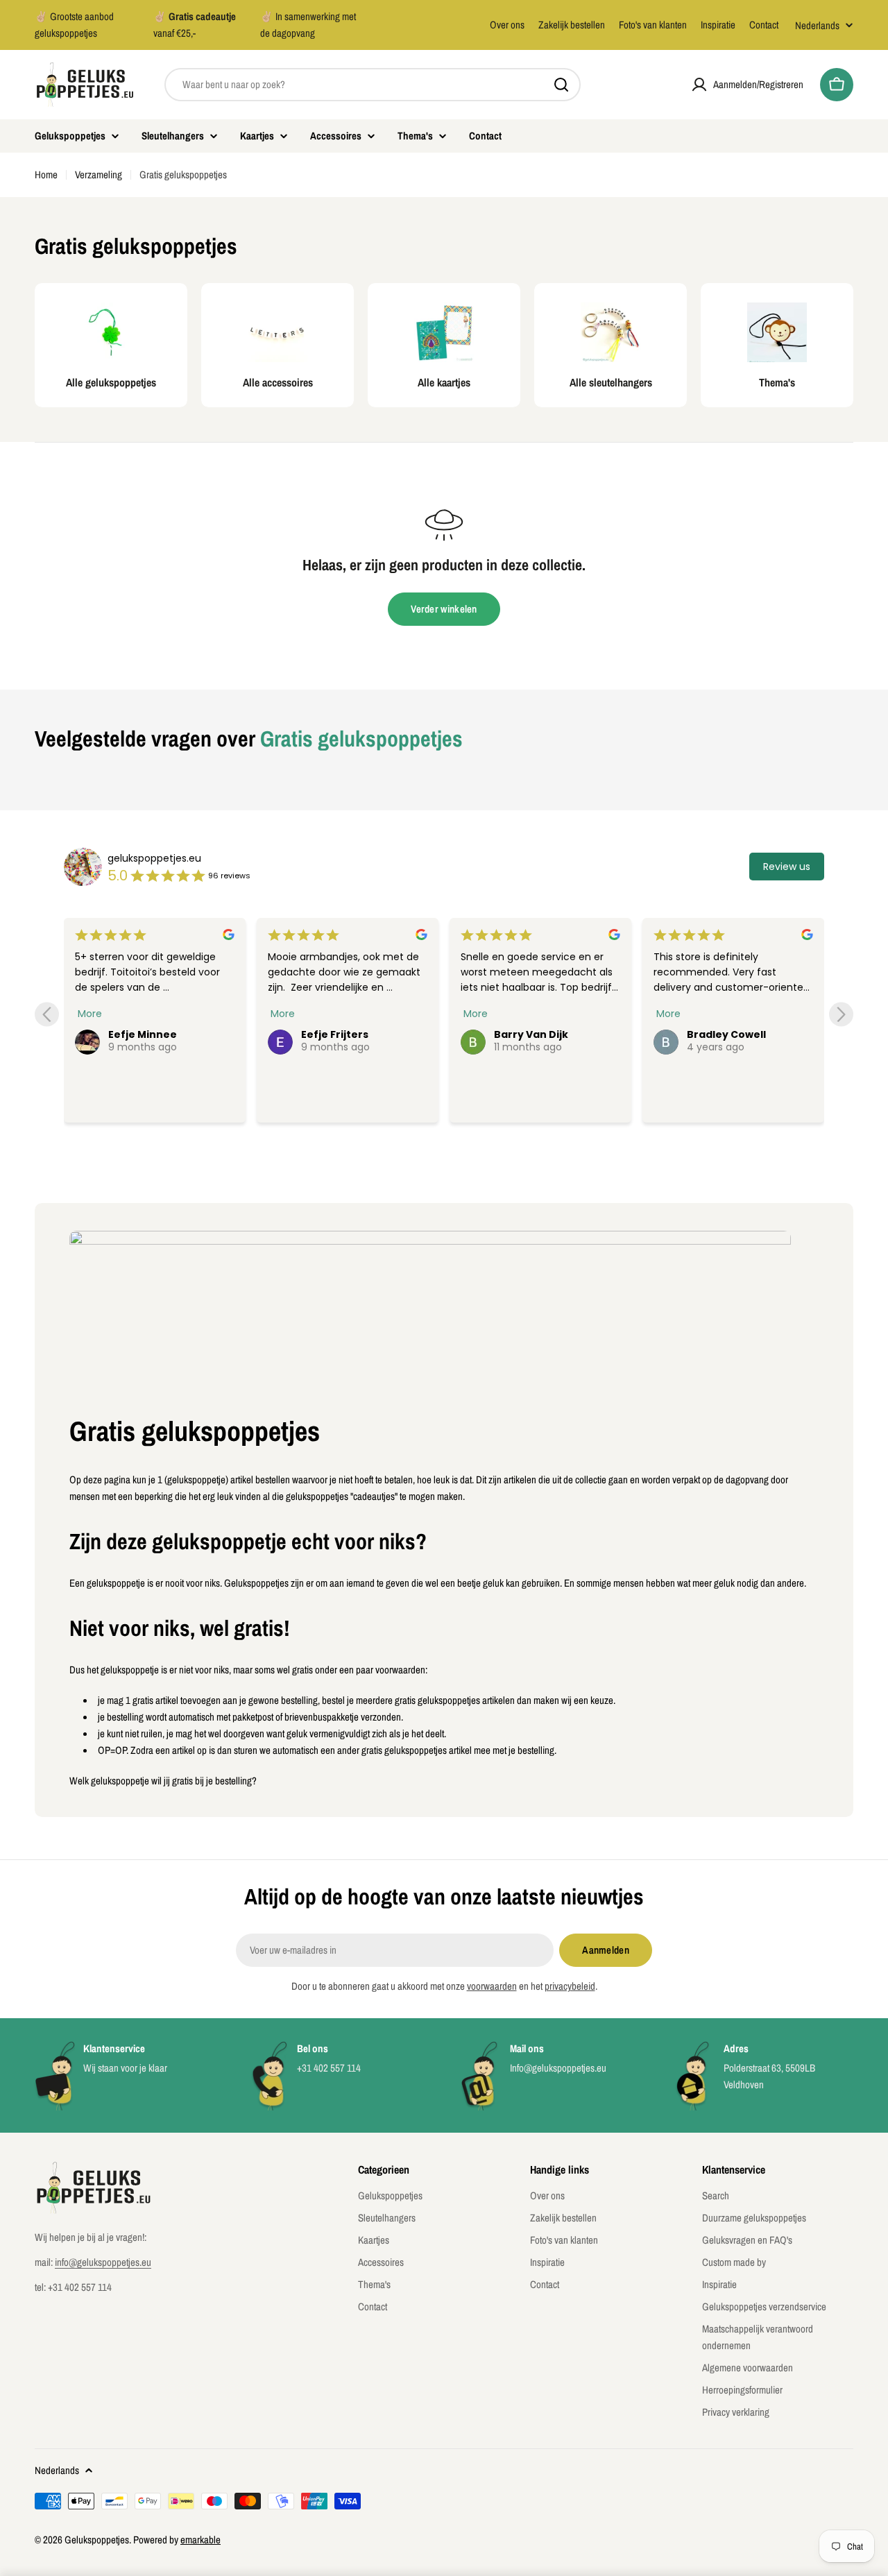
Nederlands (817, 25)
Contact (764, 25)
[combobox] (373, 85)
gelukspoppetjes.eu (154, 858)
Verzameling (99, 174)
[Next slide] (841, 1015)
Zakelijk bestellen (572, 25)
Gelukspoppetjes (97, 2540)
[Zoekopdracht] (561, 85)
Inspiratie (718, 25)
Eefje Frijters (335, 1034)
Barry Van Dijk (531, 1034)
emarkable (200, 2540)
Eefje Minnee (143, 1034)
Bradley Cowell (726, 1034)
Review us (787, 867)
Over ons (507, 25)
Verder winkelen (444, 609)
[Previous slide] (47, 1015)
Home (46, 174)
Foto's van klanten (653, 25)
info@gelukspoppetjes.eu (103, 2262)
